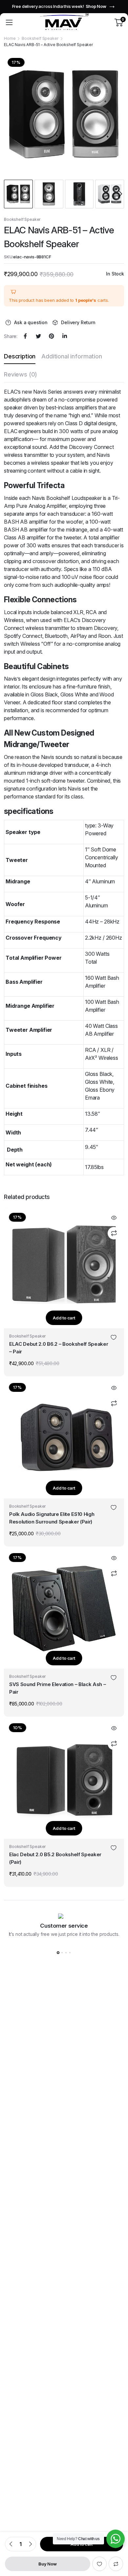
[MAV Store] (64, 22)
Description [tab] (20, 356)
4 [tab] (70, 1953)
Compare (116, 2564)
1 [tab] (58, 1953)
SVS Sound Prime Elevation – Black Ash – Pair (58, 1688)
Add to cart (64, 1318)
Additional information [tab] (72, 356)
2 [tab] (62, 1953)
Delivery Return (78, 322)
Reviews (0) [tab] (21, 374)
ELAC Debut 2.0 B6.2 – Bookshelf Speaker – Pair (59, 1348)
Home (10, 38)
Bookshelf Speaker (40, 38)
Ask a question (31, 322)
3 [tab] (66, 1953)
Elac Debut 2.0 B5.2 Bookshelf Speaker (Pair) (55, 1858)
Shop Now (88, 6)
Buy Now (47, 2564)
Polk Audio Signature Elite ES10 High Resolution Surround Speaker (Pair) (52, 1518)
